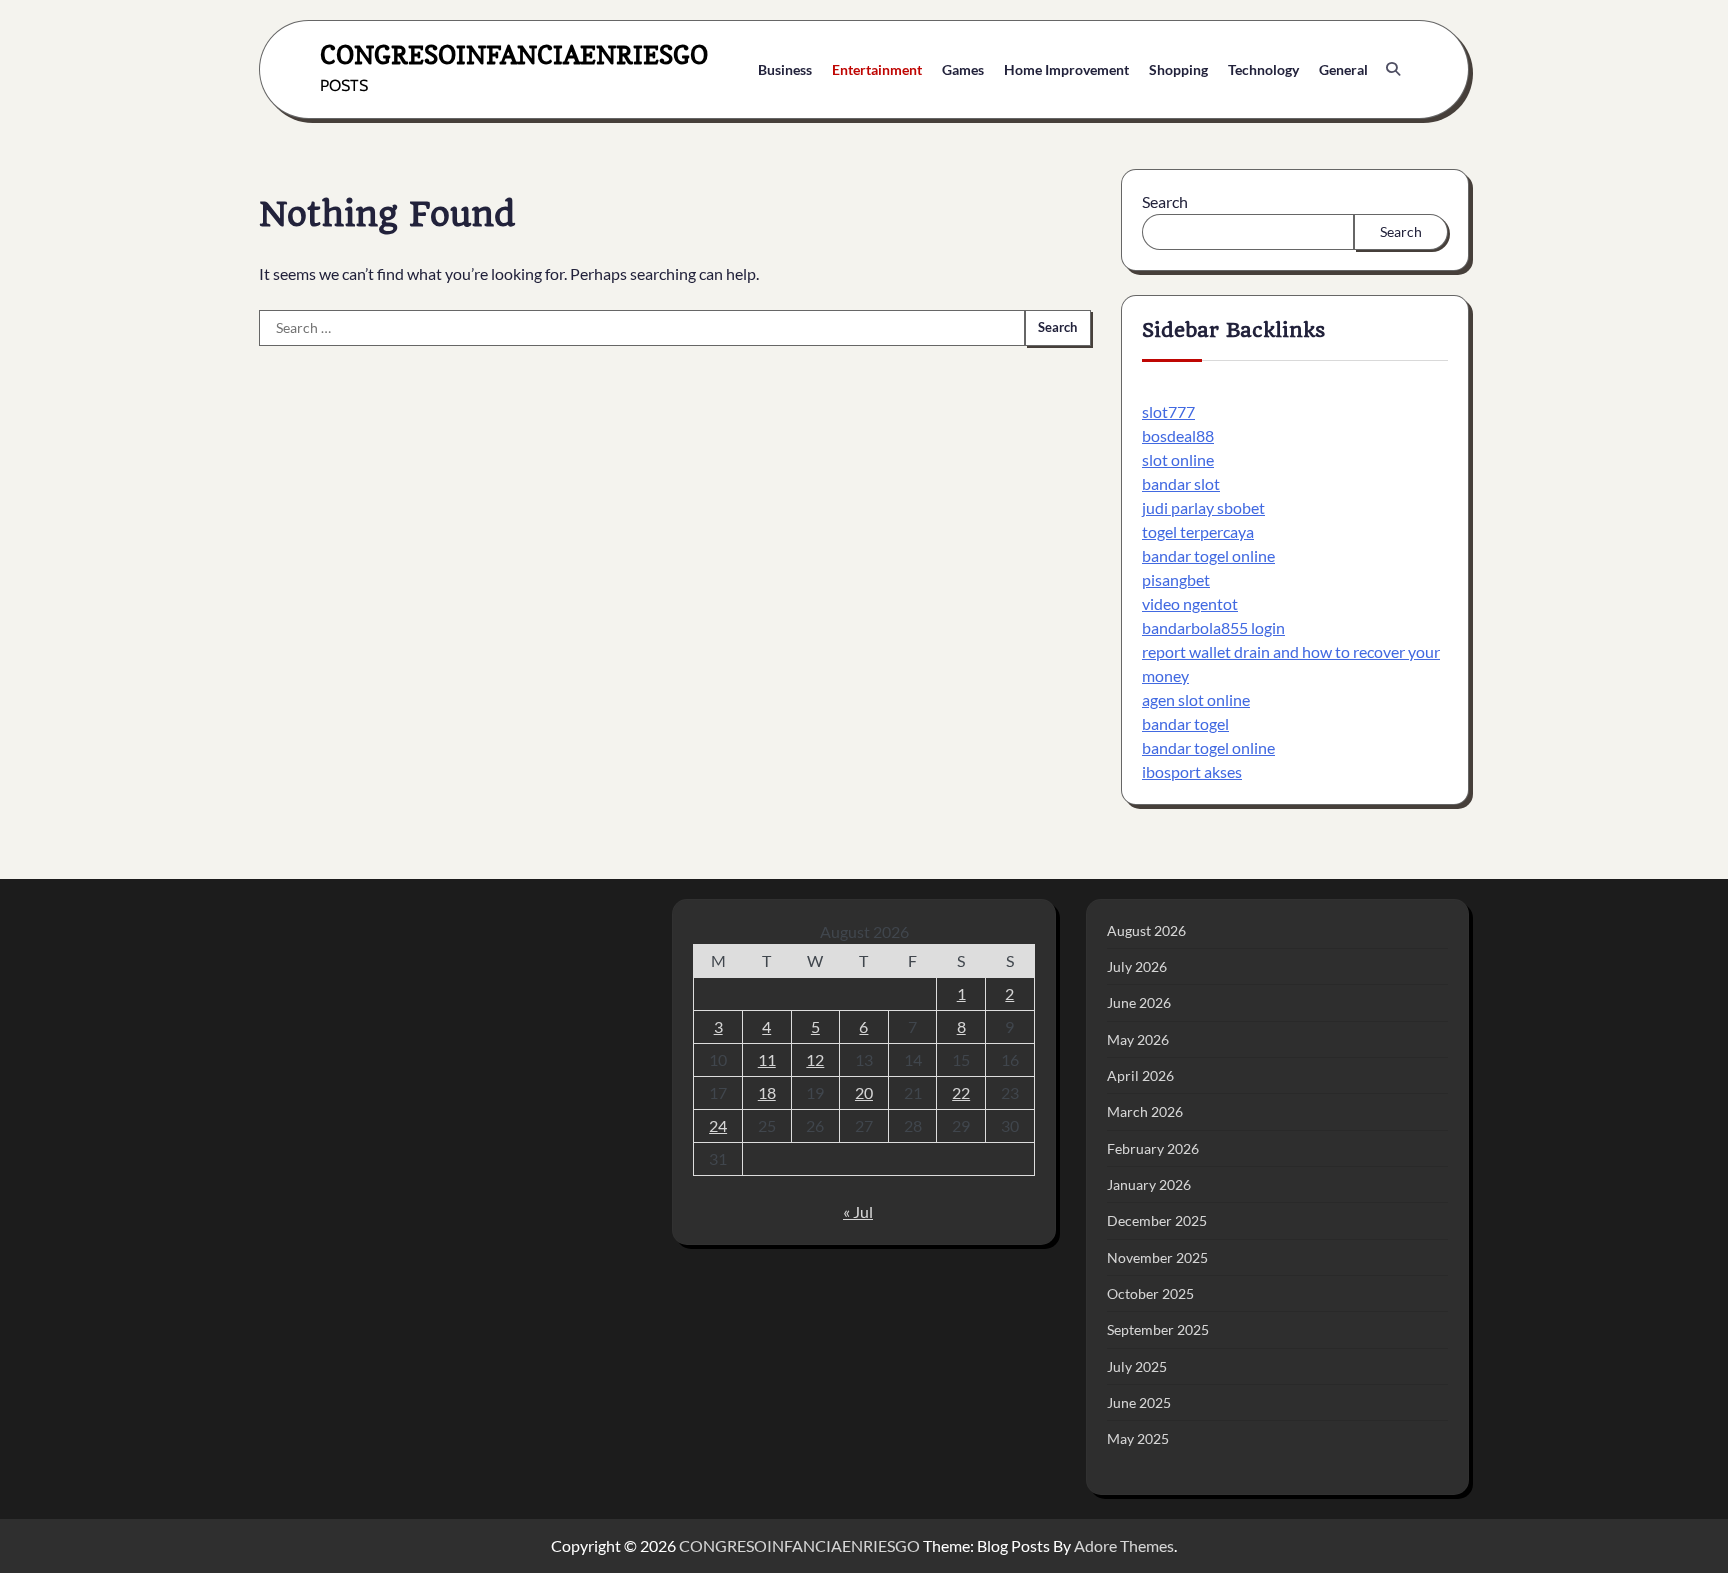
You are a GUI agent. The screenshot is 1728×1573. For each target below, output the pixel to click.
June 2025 (1139, 1402)
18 (767, 1092)
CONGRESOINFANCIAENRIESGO (514, 54)
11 (767, 1059)
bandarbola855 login (1213, 627)
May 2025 (1138, 1438)
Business (785, 69)
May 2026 (1138, 1039)
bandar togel (1185, 723)
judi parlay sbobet (1203, 507)
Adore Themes (1124, 1545)
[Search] (1393, 69)
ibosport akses (1192, 771)
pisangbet (1176, 579)
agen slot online (1196, 699)
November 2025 (1157, 1257)
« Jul (858, 1211)
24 (718, 1125)
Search (1165, 201)
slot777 (1168, 411)
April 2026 (1140, 1075)
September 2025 (1158, 1329)
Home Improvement (1066, 69)
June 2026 (1139, 1002)
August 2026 (1146, 930)
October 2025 (1150, 1293)
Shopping (1178, 69)
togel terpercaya (1198, 531)
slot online (1178, 459)
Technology (1263, 69)
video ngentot (1190, 603)
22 (961, 1092)
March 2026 (1145, 1111)
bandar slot (1181, 483)
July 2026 (1137, 966)
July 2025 (1137, 1366)
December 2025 (1157, 1220)
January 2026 (1149, 1184)
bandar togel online (1208, 555)
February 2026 (1153, 1148)
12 (815, 1059)
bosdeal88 (1178, 435)
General (1343, 69)
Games (963, 69)
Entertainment (877, 69)
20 (864, 1092)
